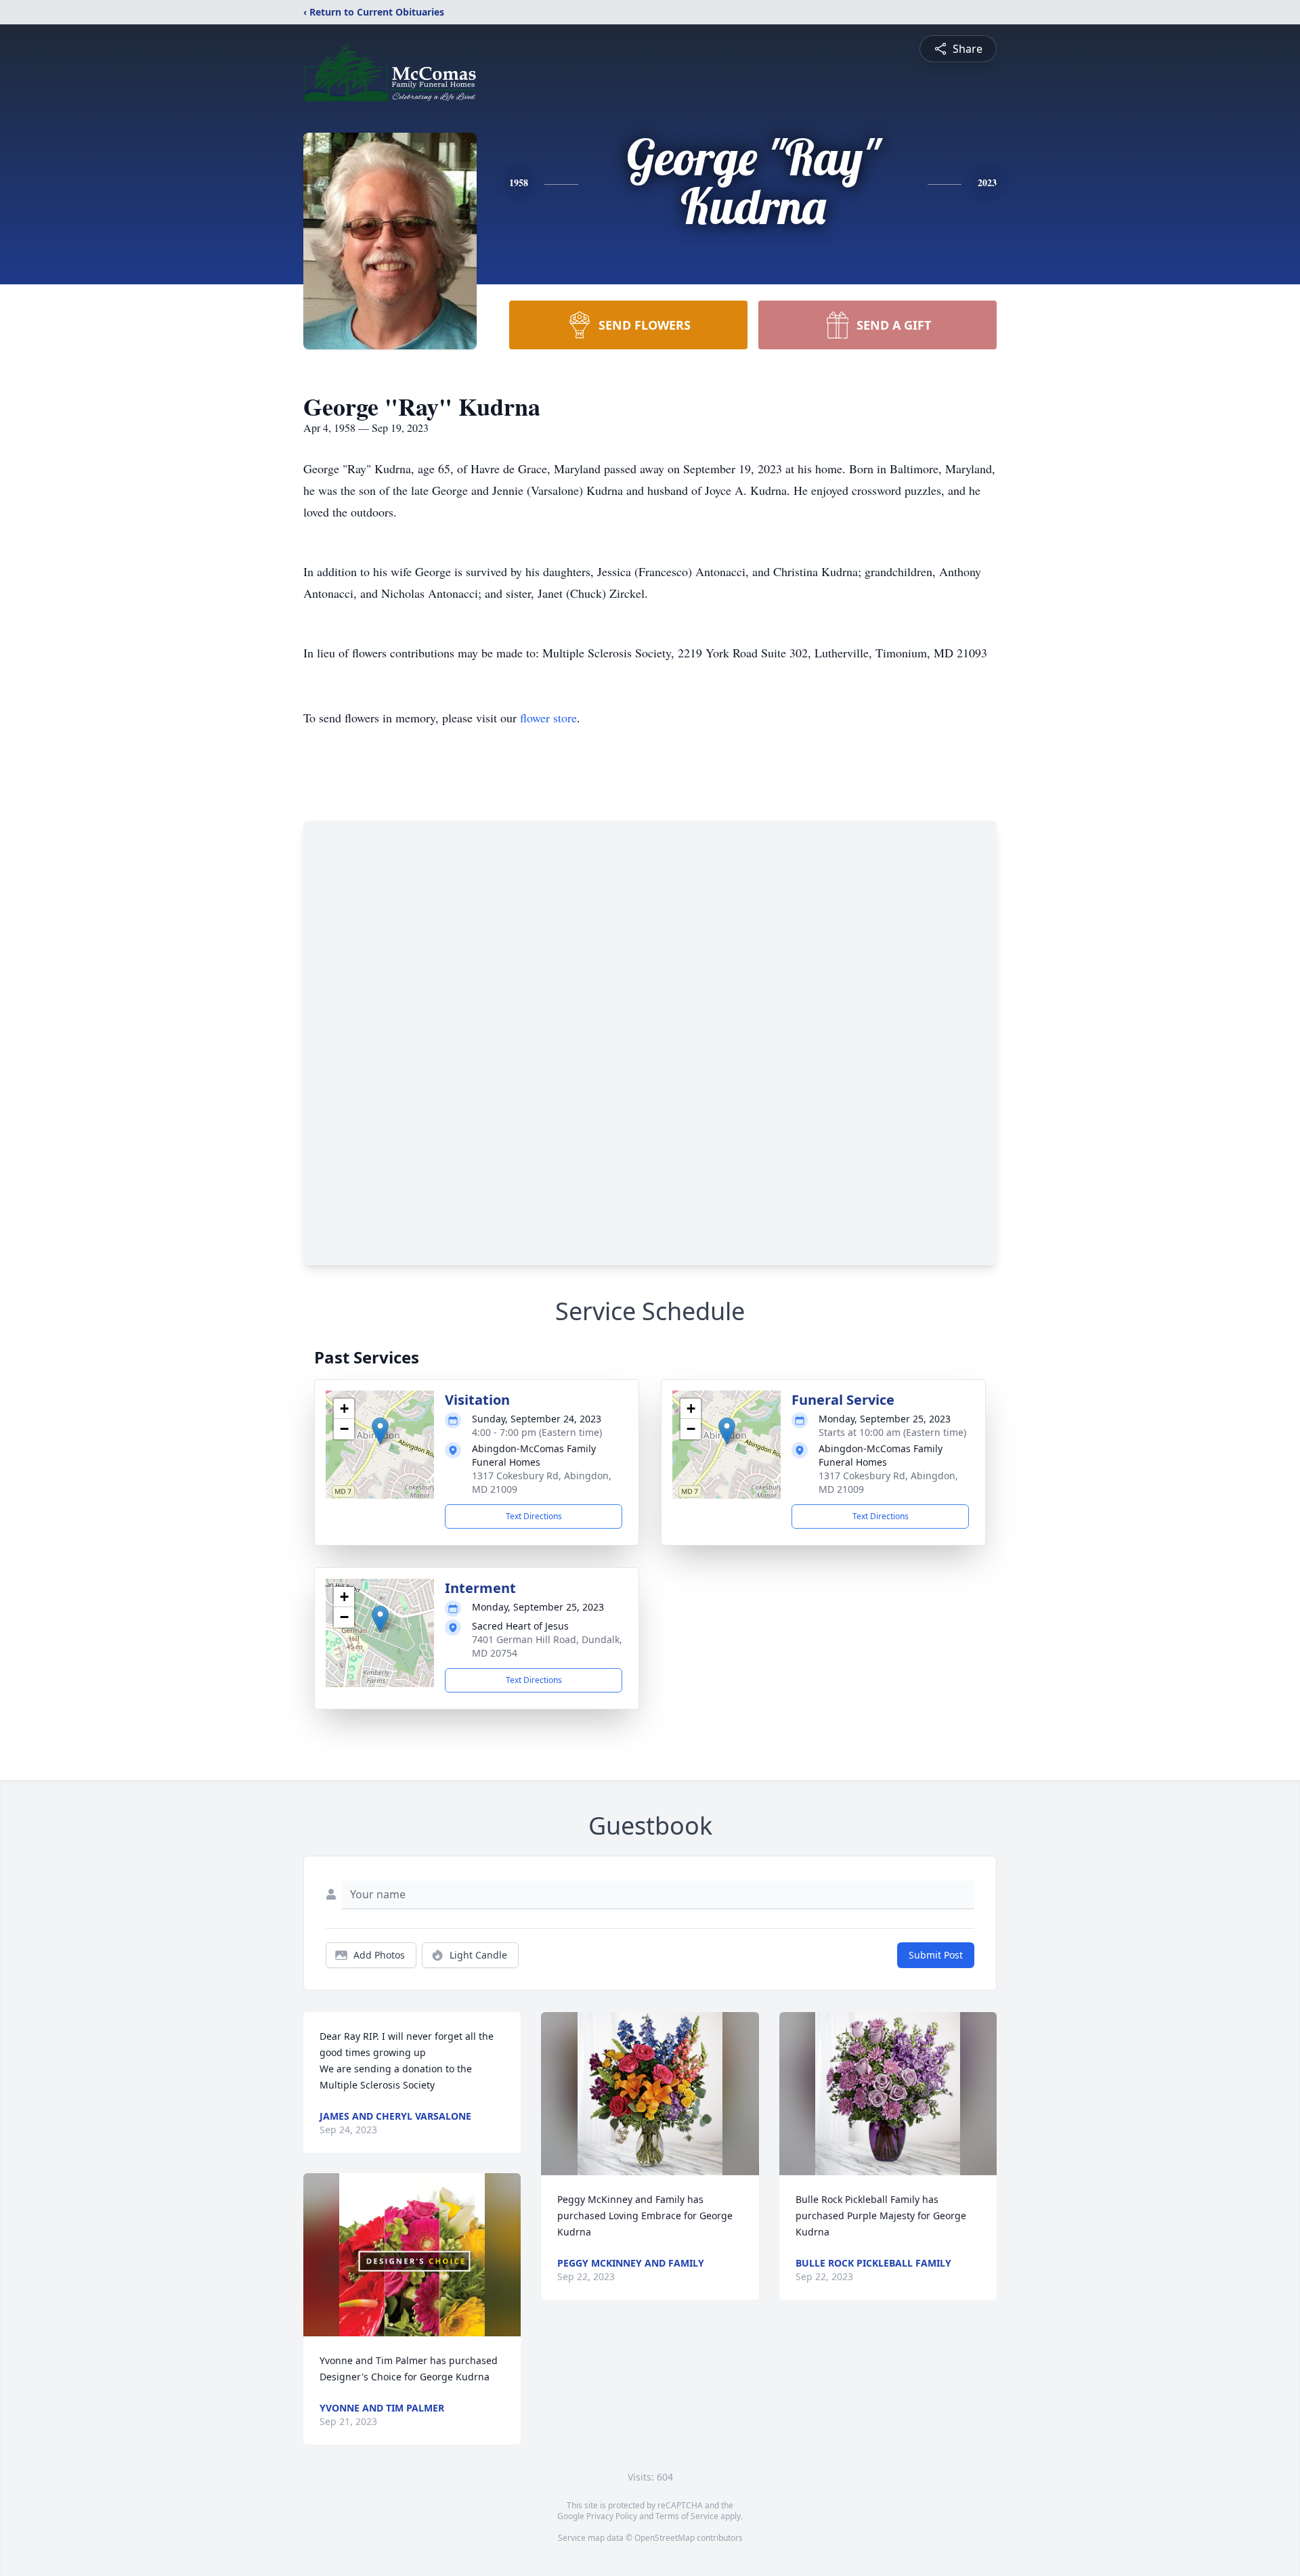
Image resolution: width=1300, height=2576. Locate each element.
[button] (380, 1431)
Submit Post (936, 1955)
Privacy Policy (612, 2516)
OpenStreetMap (665, 2538)
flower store (548, 718)
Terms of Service (687, 2516)
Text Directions (534, 1516)
